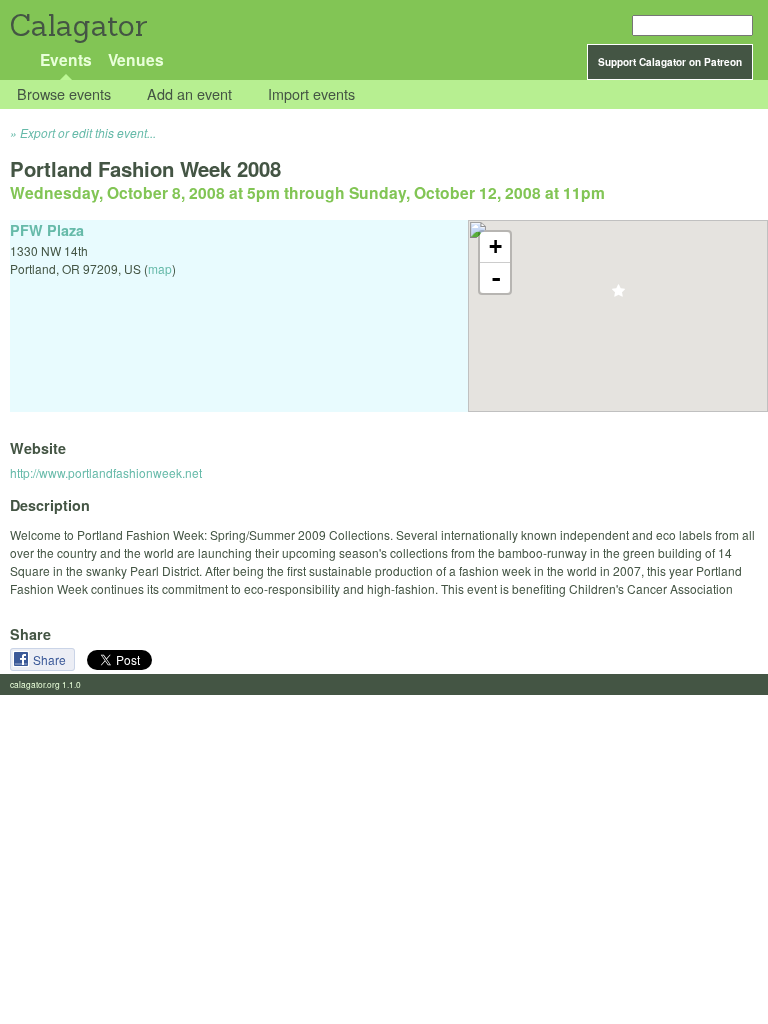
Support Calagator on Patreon (670, 62)
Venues (136, 59)
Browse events (64, 94)
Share (51, 659)
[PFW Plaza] (618, 296)
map (160, 268)
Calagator (77, 25)
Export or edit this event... (88, 132)
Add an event (189, 94)
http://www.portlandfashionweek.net (106, 472)
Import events (311, 94)
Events (66, 59)
